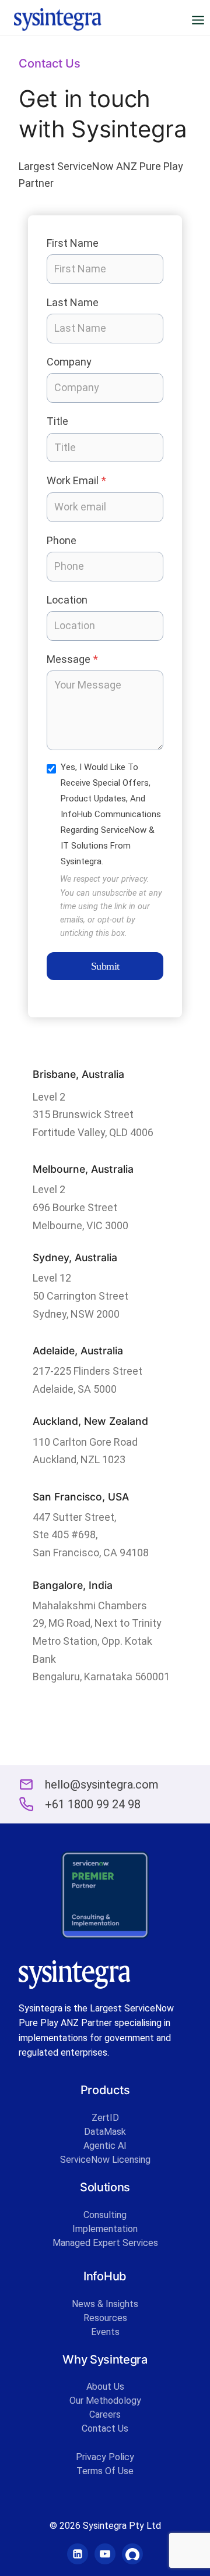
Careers (105, 2414)
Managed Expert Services (105, 2243)
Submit (105, 966)
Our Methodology (105, 2401)
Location (67, 600)
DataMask (105, 2132)
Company (69, 362)
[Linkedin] (78, 2554)
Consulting (105, 2215)
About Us (105, 2387)
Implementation (105, 2229)
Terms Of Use (105, 2471)
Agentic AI (105, 2146)
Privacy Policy (105, 2457)
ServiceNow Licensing (105, 2160)
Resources (105, 2318)
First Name (73, 243)
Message (72, 659)
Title (57, 421)
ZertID (105, 2118)
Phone (62, 540)
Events (105, 2332)
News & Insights (105, 2304)
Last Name (73, 302)
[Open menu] (198, 20)
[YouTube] (105, 2554)
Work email (76, 480)
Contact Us (105, 2428)
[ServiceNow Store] (132, 2554)
